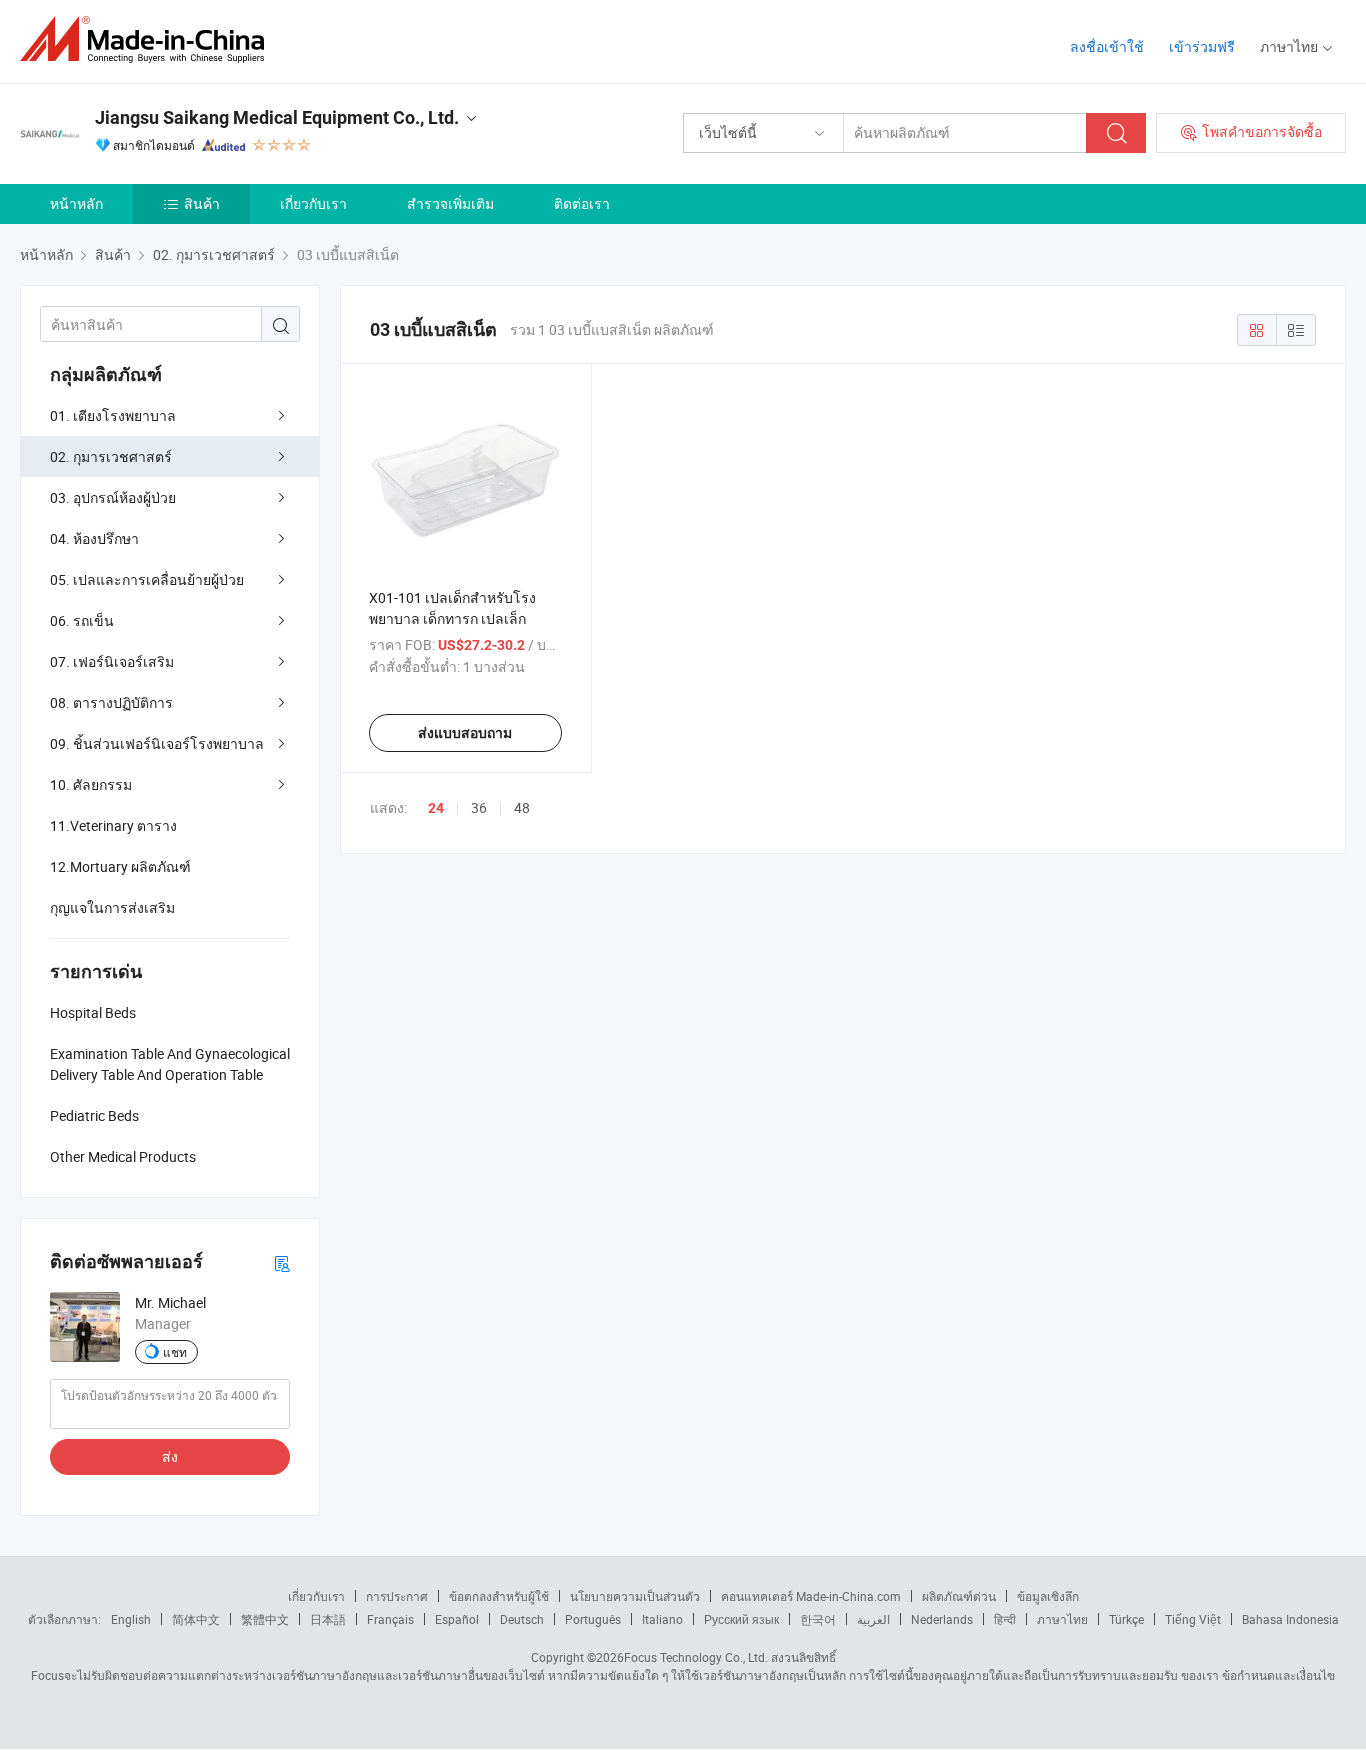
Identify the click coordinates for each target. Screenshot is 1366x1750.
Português (593, 1619)
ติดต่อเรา (582, 203)
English (131, 1619)
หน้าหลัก (76, 203)
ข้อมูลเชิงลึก (1048, 1596)
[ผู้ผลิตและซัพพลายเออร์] (148, 39)
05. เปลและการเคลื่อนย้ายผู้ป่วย (147, 579)
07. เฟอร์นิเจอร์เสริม (112, 661)
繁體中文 (265, 1619)
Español (457, 1619)
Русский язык (741, 1619)
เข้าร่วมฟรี (1202, 46)
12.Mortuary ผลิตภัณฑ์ (120, 866)
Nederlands (942, 1619)
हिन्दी (1005, 1619)
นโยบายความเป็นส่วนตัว (635, 1596)
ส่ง (170, 1456)
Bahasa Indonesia (1290, 1619)
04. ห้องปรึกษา (94, 538)
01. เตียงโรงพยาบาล (113, 415)
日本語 (328, 1619)
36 (479, 807)
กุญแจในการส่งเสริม (112, 907)
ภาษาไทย (1062, 1619)
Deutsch (522, 1619)
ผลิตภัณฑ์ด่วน (959, 1596)
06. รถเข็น (82, 620)
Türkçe (1126, 1619)
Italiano (662, 1619)
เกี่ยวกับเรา (313, 203)
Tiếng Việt (1193, 1619)
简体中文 (196, 1619)
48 (522, 807)
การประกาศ (397, 1596)
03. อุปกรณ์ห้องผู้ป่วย (113, 497)
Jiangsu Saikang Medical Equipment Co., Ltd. (277, 117)
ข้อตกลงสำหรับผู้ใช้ (499, 1596)
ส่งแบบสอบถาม (465, 733)
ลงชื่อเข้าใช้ (1107, 46)
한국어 (818, 1619)
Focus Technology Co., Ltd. (696, 1657)
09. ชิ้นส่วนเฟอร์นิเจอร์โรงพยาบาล (157, 743)
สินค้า (202, 203)
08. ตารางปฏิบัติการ (111, 702)
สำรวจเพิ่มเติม (450, 203)
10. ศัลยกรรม (91, 784)
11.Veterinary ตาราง (113, 825)
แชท (175, 1352)
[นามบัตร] (282, 1262)
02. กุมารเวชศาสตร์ (111, 456)
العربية (873, 1619)
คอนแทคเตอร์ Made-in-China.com (811, 1596)
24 (436, 808)
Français (390, 1619)
